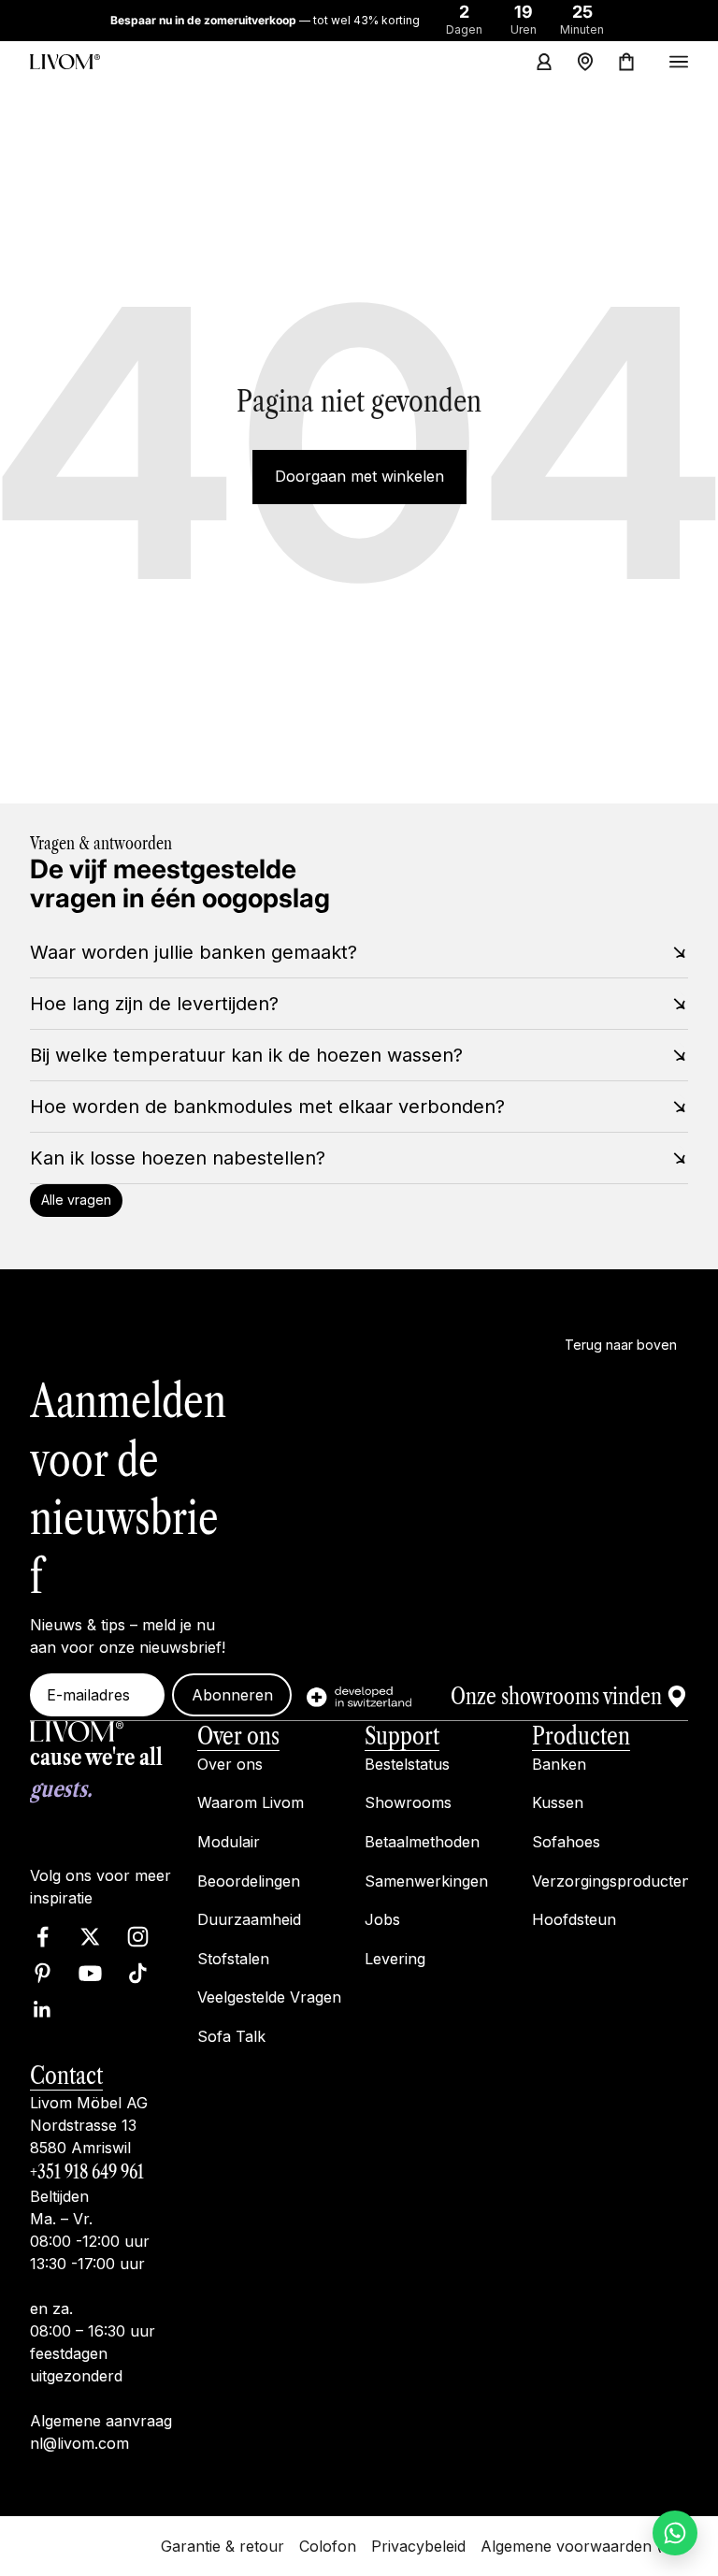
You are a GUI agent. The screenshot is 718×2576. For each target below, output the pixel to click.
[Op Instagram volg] (138, 1937)
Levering (395, 1958)
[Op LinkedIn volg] (43, 2010)
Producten (581, 1736)
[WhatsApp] (675, 2533)
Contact (66, 2075)
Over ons (238, 1736)
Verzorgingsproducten (611, 1880)
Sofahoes (566, 1842)
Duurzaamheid (249, 1919)
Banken (559, 1763)
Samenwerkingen (426, 1880)
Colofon (328, 2545)
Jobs (382, 1919)
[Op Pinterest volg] (43, 1973)
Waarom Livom (251, 1802)
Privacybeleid (418, 2545)
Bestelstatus (407, 1763)
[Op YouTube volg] (90, 1973)
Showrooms (408, 1802)
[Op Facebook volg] (43, 1937)
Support (402, 1736)
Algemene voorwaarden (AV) (584, 2545)
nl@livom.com (79, 2443)
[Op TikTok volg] (138, 1973)
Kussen (558, 1802)
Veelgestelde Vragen (269, 1997)
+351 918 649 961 (87, 2172)
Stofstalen (233, 1958)
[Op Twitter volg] (90, 1937)
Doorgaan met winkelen (359, 476)
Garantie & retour (223, 2545)
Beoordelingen (249, 1880)
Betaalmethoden (422, 1842)
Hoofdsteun (574, 1919)
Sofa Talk (231, 2036)
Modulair (229, 1842)
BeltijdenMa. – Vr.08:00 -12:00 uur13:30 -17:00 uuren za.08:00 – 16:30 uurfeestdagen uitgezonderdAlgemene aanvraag (101, 2308)
